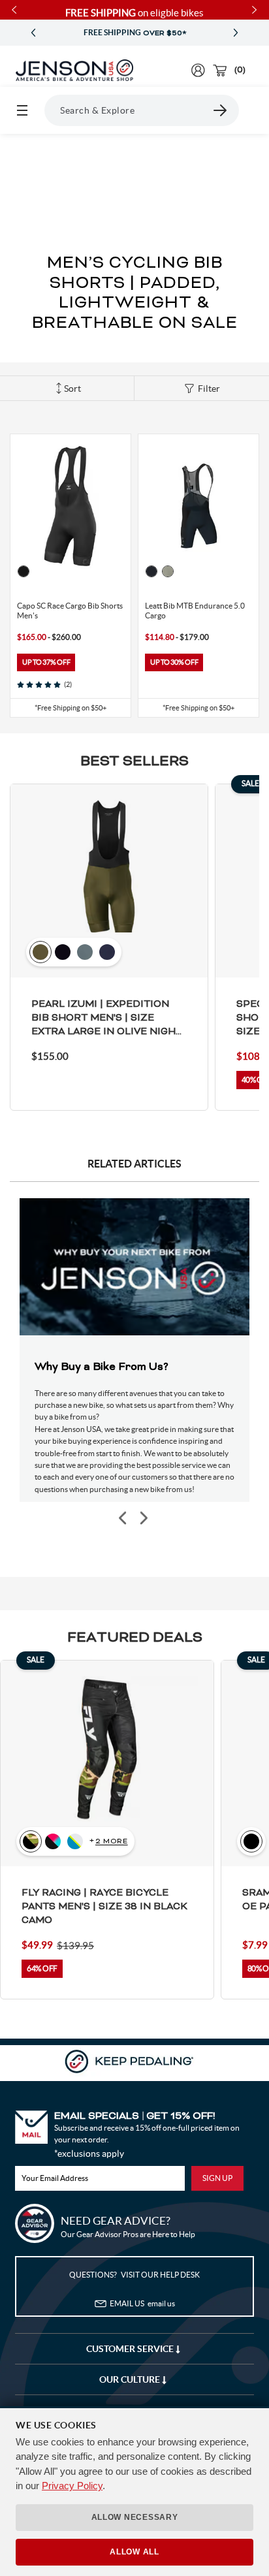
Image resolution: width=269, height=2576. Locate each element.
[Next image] (143, 1519)
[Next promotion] (236, 33)
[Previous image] (123, 1519)
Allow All (134, 2552)
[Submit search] (221, 110)
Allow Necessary (135, 2517)
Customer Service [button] (131, 2349)
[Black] (24, 571)
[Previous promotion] (33, 33)
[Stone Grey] (168, 571)
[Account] (198, 70)
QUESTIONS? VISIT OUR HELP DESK (134, 2275)
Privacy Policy (72, 2486)
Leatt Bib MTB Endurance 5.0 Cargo (195, 611)
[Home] (74, 71)
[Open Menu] (22, 110)
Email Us (142, 2303)
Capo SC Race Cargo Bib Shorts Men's (70, 611)
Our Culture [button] (131, 2379)
